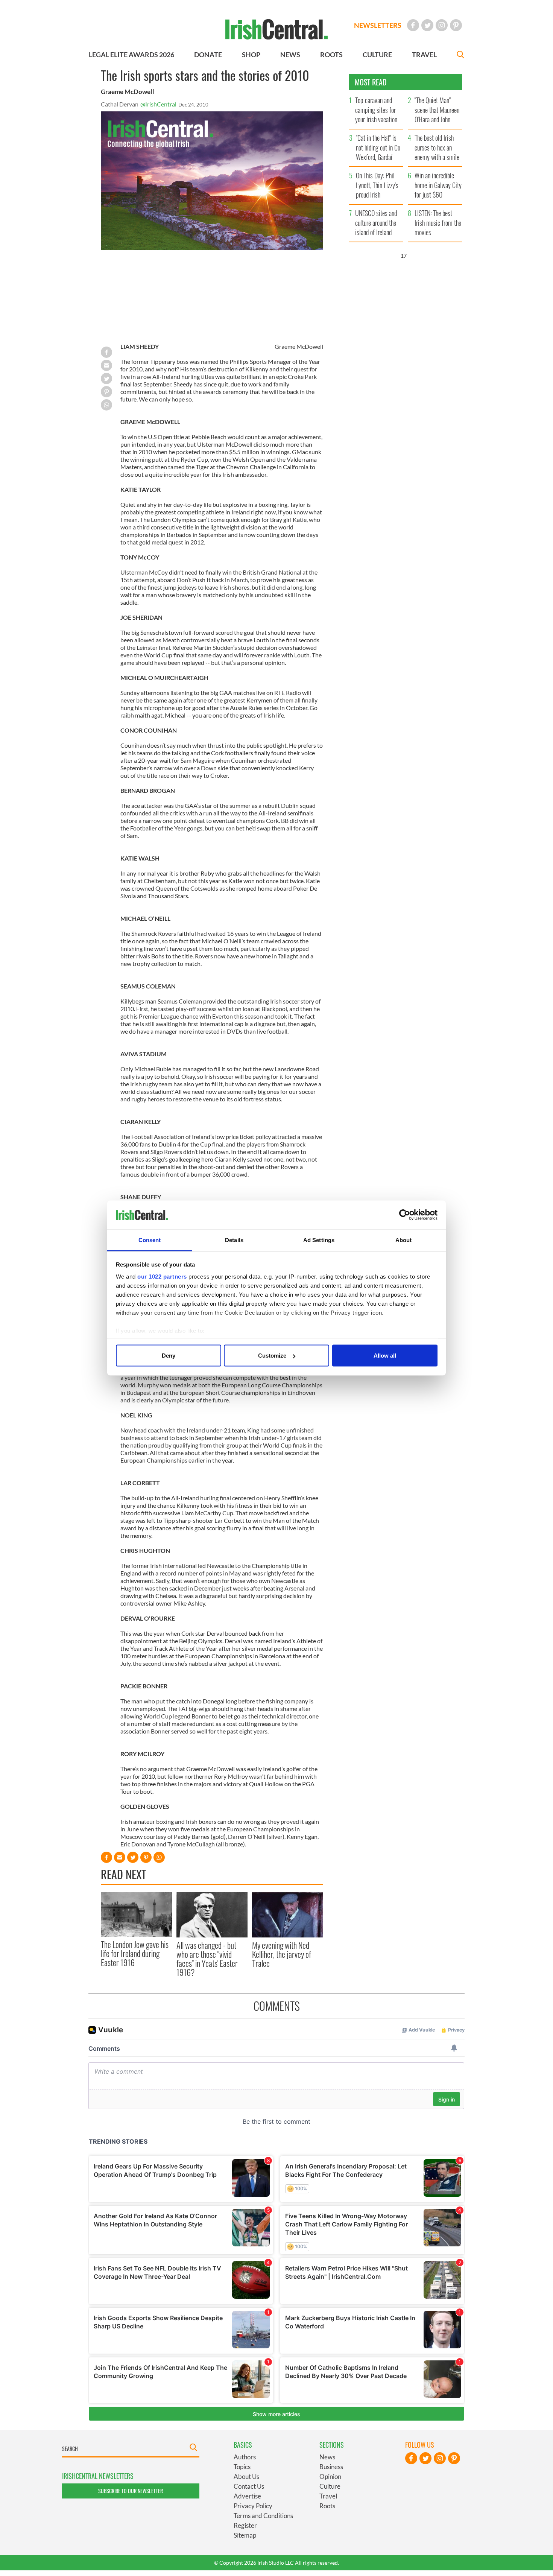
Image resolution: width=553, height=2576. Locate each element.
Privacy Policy (253, 2506)
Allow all (385, 1356)
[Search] (460, 56)
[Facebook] (413, 25)
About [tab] (404, 1240)
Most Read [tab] (371, 82)
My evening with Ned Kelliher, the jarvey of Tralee (282, 1954)
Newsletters (378, 25)
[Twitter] (427, 25)
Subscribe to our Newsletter (131, 2491)
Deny (169, 1356)
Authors (245, 2457)
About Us (246, 2476)
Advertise (247, 2496)
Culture (330, 2486)
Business (331, 2467)
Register (245, 2525)
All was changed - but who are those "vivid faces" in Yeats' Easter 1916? (207, 1959)
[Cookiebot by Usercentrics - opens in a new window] (405, 1215)
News (327, 2457)
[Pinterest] (456, 25)
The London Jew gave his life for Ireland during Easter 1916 (135, 1953)
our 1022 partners (162, 1276)
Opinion (330, 2476)
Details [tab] (234, 1240)
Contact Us (249, 2486)
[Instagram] (442, 25)
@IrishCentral (158, 104)
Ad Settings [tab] (319, 1240)
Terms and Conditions (263, 2516)
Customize (272, 1356)
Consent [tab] (150, 1240)
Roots (327, 2506)
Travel (328, 2496)
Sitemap (245, 2535)
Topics (242, 2467)
